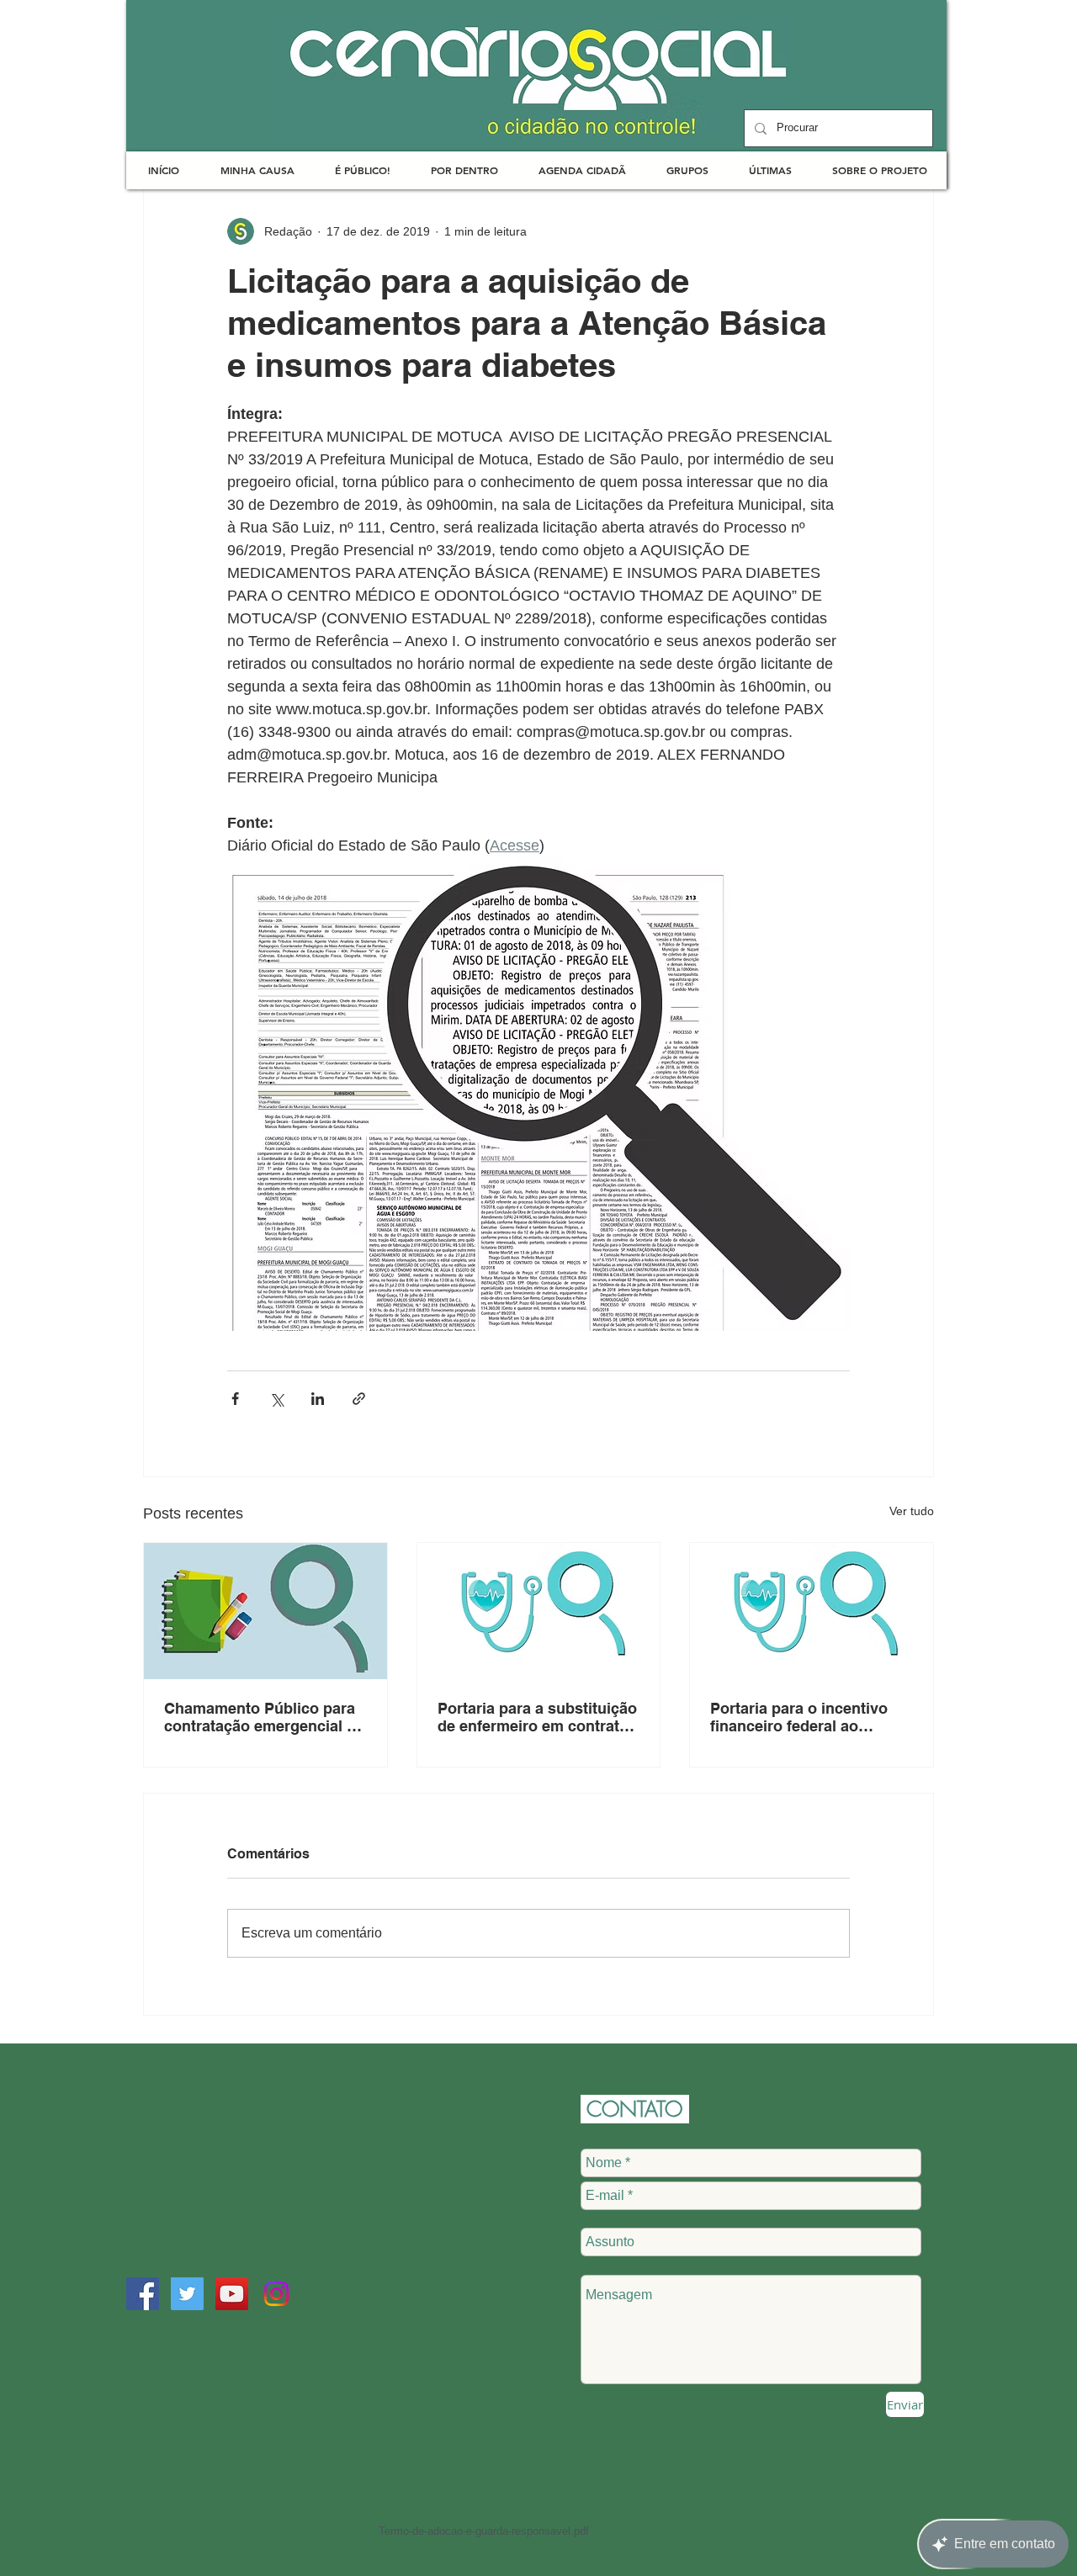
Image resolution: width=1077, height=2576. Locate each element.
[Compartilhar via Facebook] (235, 1399)
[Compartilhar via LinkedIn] (318, 1399)
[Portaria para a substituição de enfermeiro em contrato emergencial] (539, 1611)
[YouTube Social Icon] (232, 2294)
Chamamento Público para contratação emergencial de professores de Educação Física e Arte (264, 1717)
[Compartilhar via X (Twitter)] (276, 1399)
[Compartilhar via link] (359, 1399)
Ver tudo (912, 1511)
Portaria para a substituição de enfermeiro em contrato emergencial (537, 1717)
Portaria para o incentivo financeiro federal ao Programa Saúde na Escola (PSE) (808, 1717)
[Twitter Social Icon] (187, 2294)
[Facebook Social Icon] (143, 2294)
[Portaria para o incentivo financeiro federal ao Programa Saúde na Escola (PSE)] (812, 1611)
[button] (257, 170)
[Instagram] (276, 2294)
